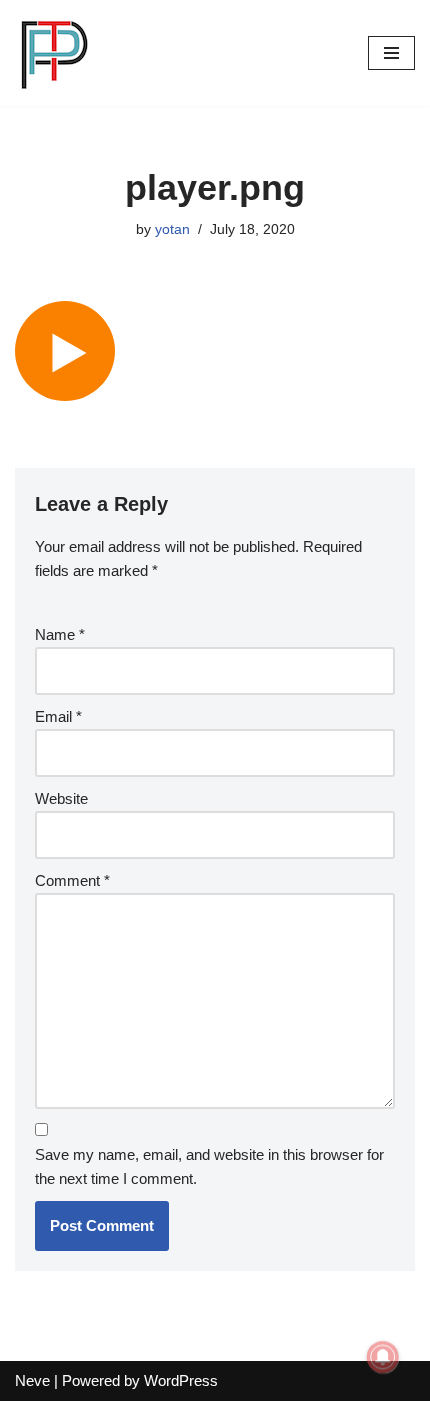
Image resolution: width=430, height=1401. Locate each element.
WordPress (181, 1380)
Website (61, 798)
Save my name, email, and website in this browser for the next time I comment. (209, 1166)
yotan (172, 229)
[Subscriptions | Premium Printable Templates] (55, 53)
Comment (72, 880)
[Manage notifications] (383, 1357)
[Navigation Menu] (391, 53)
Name (60, 634)
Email (58, 716)
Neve (32, 1380)
